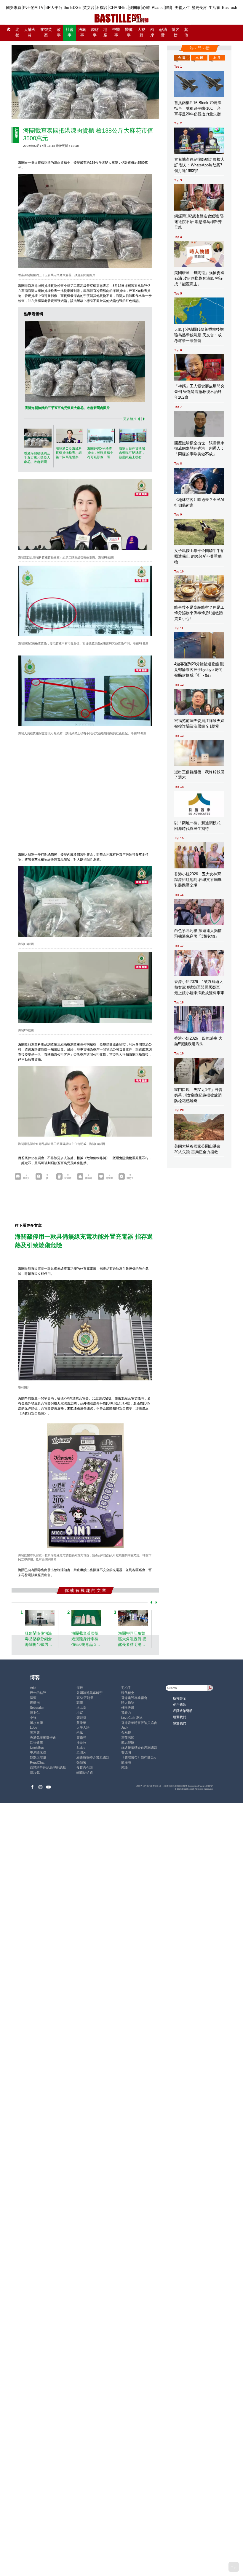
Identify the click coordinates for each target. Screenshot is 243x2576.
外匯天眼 (128, 1708)
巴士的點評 (38, 1693)
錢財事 (95, 32)
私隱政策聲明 (183, 1711)
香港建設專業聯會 (134, 1698)
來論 (124, 1767)
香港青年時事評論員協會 (139, 1723)
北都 (17, 32)
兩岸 (152, 32)
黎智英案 (46, 32)
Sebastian (37, 1708)
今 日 (182, 58)
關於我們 (180, 1723)
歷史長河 (199, 8)
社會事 (70, 32)
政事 (59, 32)
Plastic (158, 8)
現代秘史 (128, 1693)
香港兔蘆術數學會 (43, 1738)
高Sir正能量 (85, 1698)
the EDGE (72, 8)
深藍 (33, 1698)
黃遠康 (35, 1732)
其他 (186, 32)
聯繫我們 (180, 1717)
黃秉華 (81, 1723)
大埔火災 (30, 32)
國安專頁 (14, 8)
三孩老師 (128, 1738)
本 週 (199, 58)
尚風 (80, 1732)
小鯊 (80, 1713)
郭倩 (80, 1703)
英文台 (89, 8)
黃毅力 (126, 1713)
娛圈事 (135, 8)
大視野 (141, 32)
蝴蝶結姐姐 (85, 1773)
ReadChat (37, 1762)
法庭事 (82, 32)
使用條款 (180, 1705)
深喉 (80, 1688)
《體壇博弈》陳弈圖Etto (139, 1757)
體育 (169, 8)
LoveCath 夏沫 (132, 1718)
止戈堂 (81, 1708)
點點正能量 (38, 1757)
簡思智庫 (128, 1743)
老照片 (81, 1752)
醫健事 (129, 32)
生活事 (214, 8)
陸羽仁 (35, 1713)
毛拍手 (126, 1688)
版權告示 (180, 1698)
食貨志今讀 (85, 1767)
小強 (33, 1718)
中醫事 (116, 32)
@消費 (163, 32)
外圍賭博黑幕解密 (89, 1693)
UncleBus (37, 1748)
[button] (138, 419)
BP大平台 (54, 8)
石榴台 (102, 8)
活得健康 (36, 1743)
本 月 (217, 58)
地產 (105, 32)
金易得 (126, 1732)
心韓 (146, 8)
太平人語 (83, 1727)
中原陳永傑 (38, 1752)
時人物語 (128, 1703)
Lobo (33, 1727)
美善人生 (182, 8)
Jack (125, 1727)
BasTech (230, 8)
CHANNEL (118, 8)
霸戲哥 (81, 1718)
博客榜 (175, 32)
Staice (81, 1748)
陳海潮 (126, 1762)
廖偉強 (81, 1738)
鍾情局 (35, 1703)
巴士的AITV (33, 8)
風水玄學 (36, 1723)
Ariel (33, 1688)
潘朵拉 (81, 1743)
